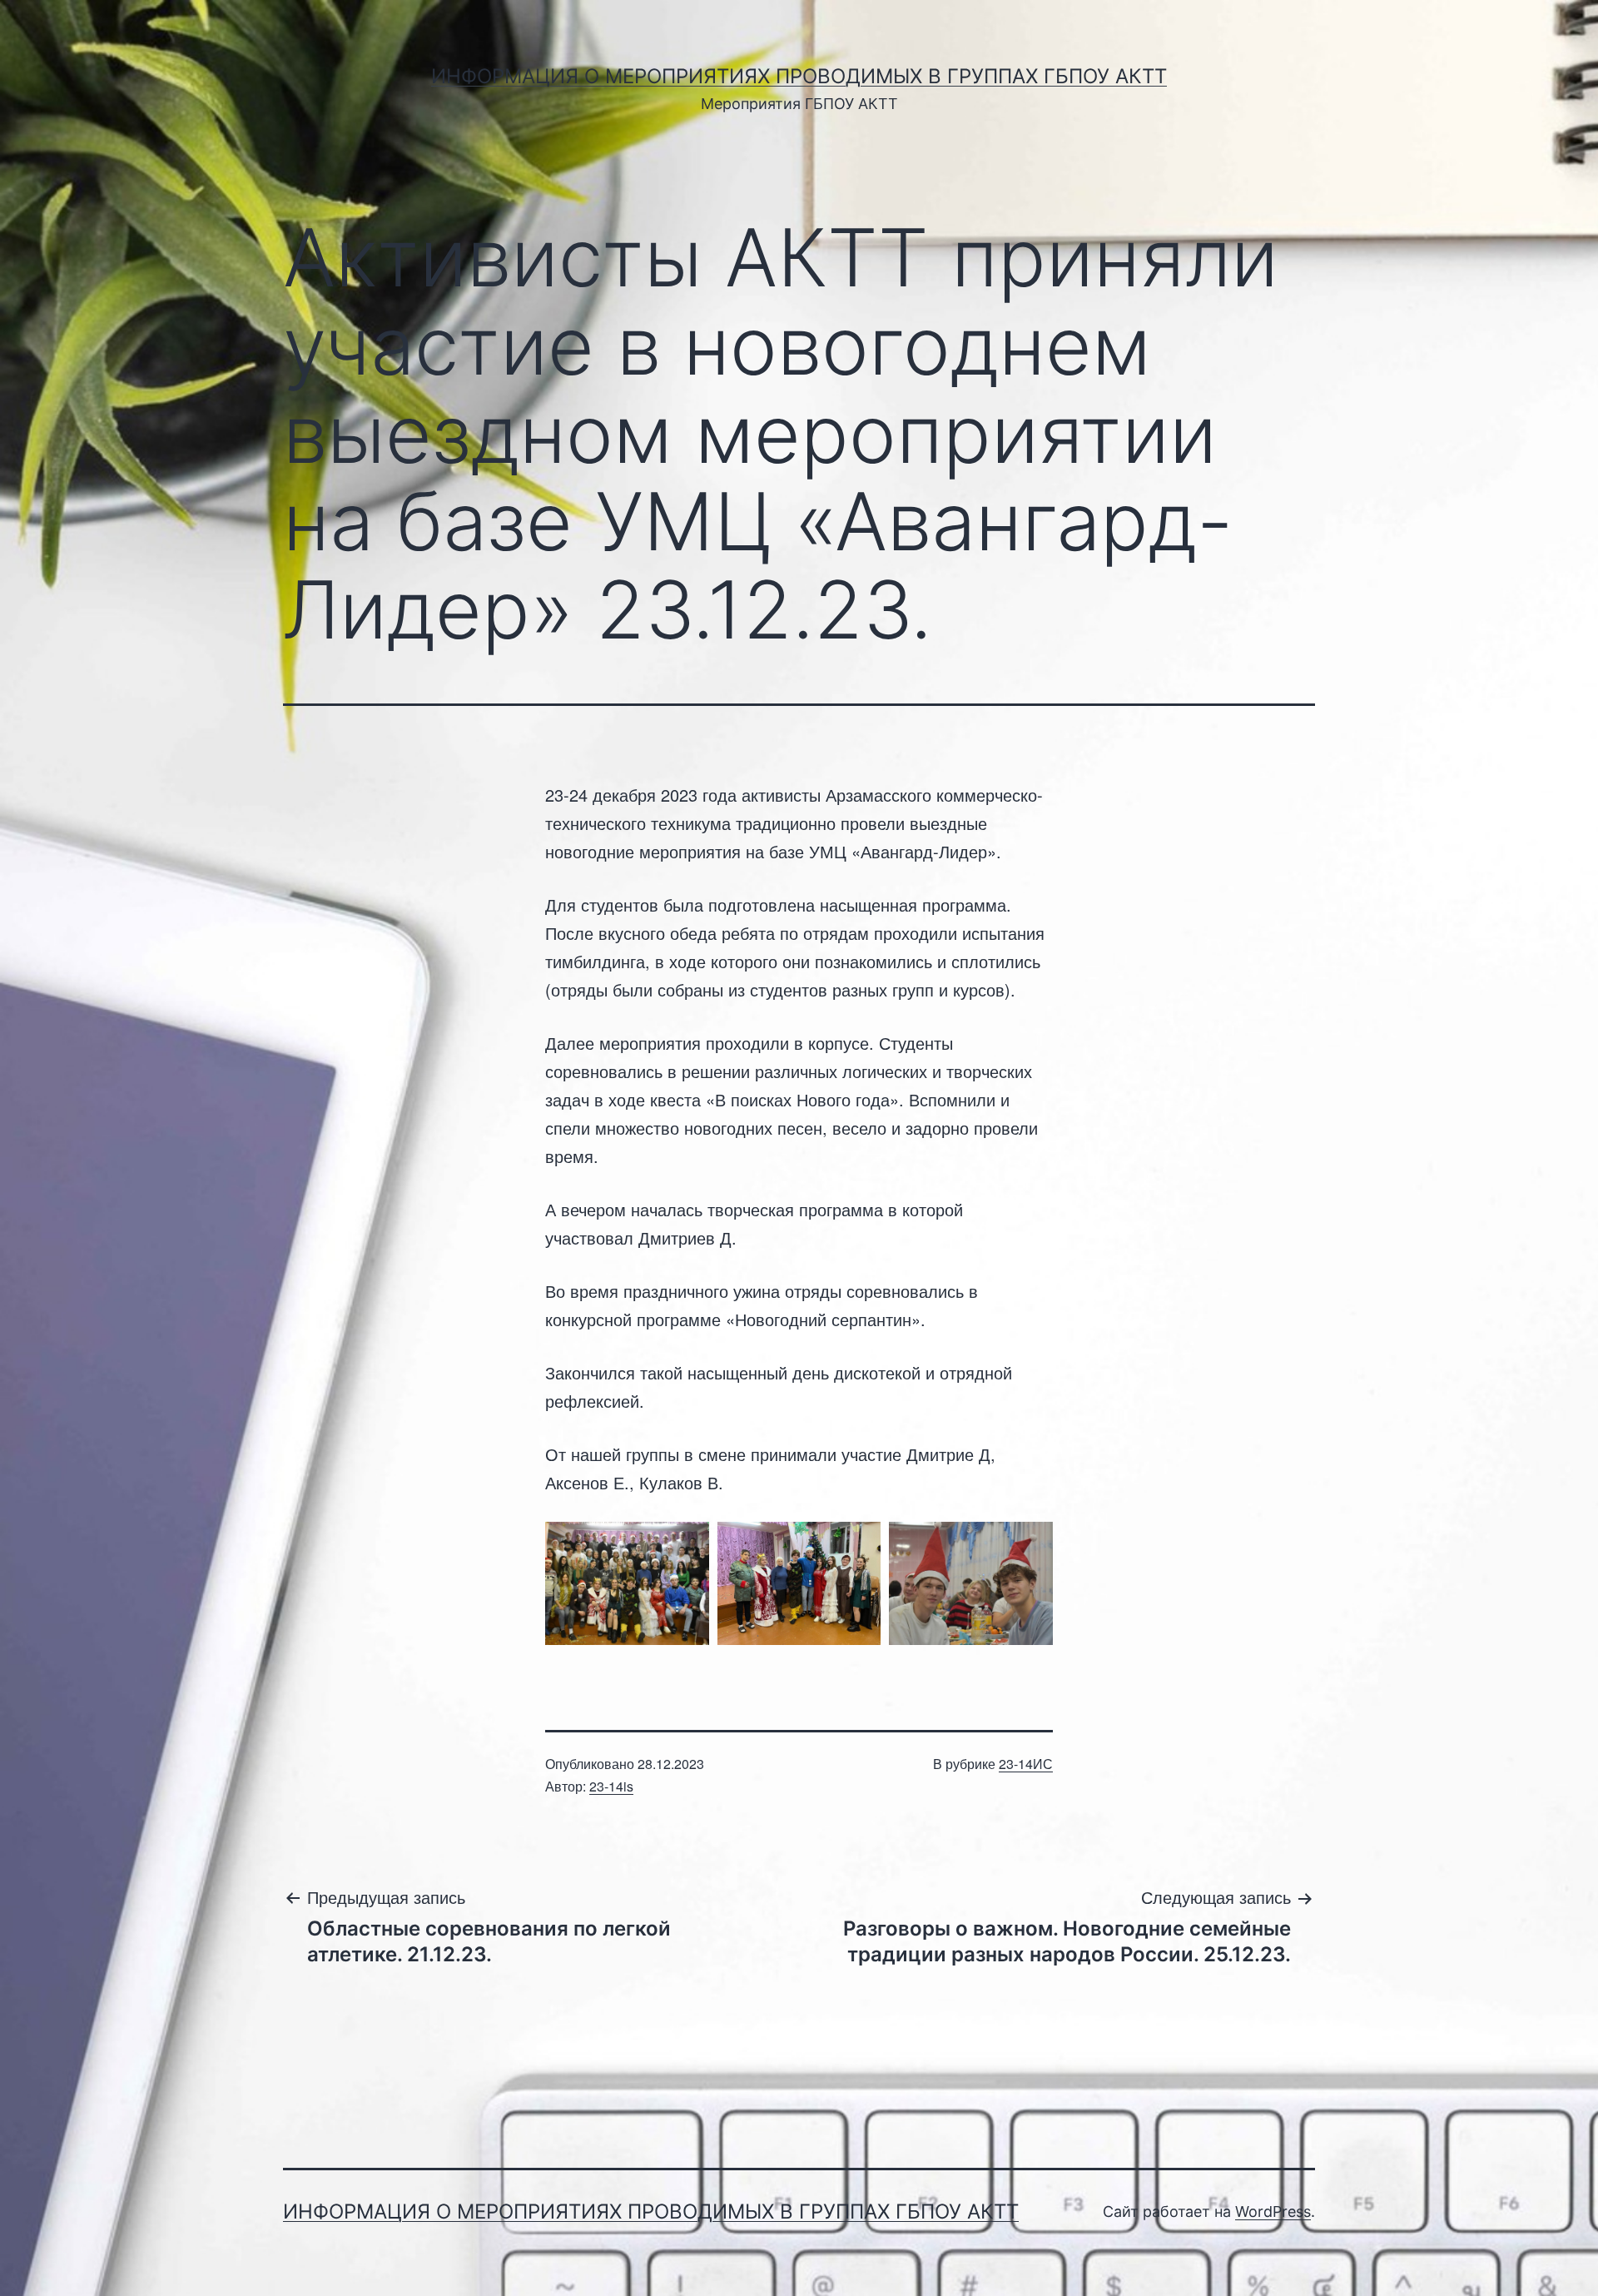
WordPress (1273, 2212)
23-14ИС (1026, 1764)
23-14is (611, 1786)
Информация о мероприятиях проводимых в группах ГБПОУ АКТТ (799, 76)
